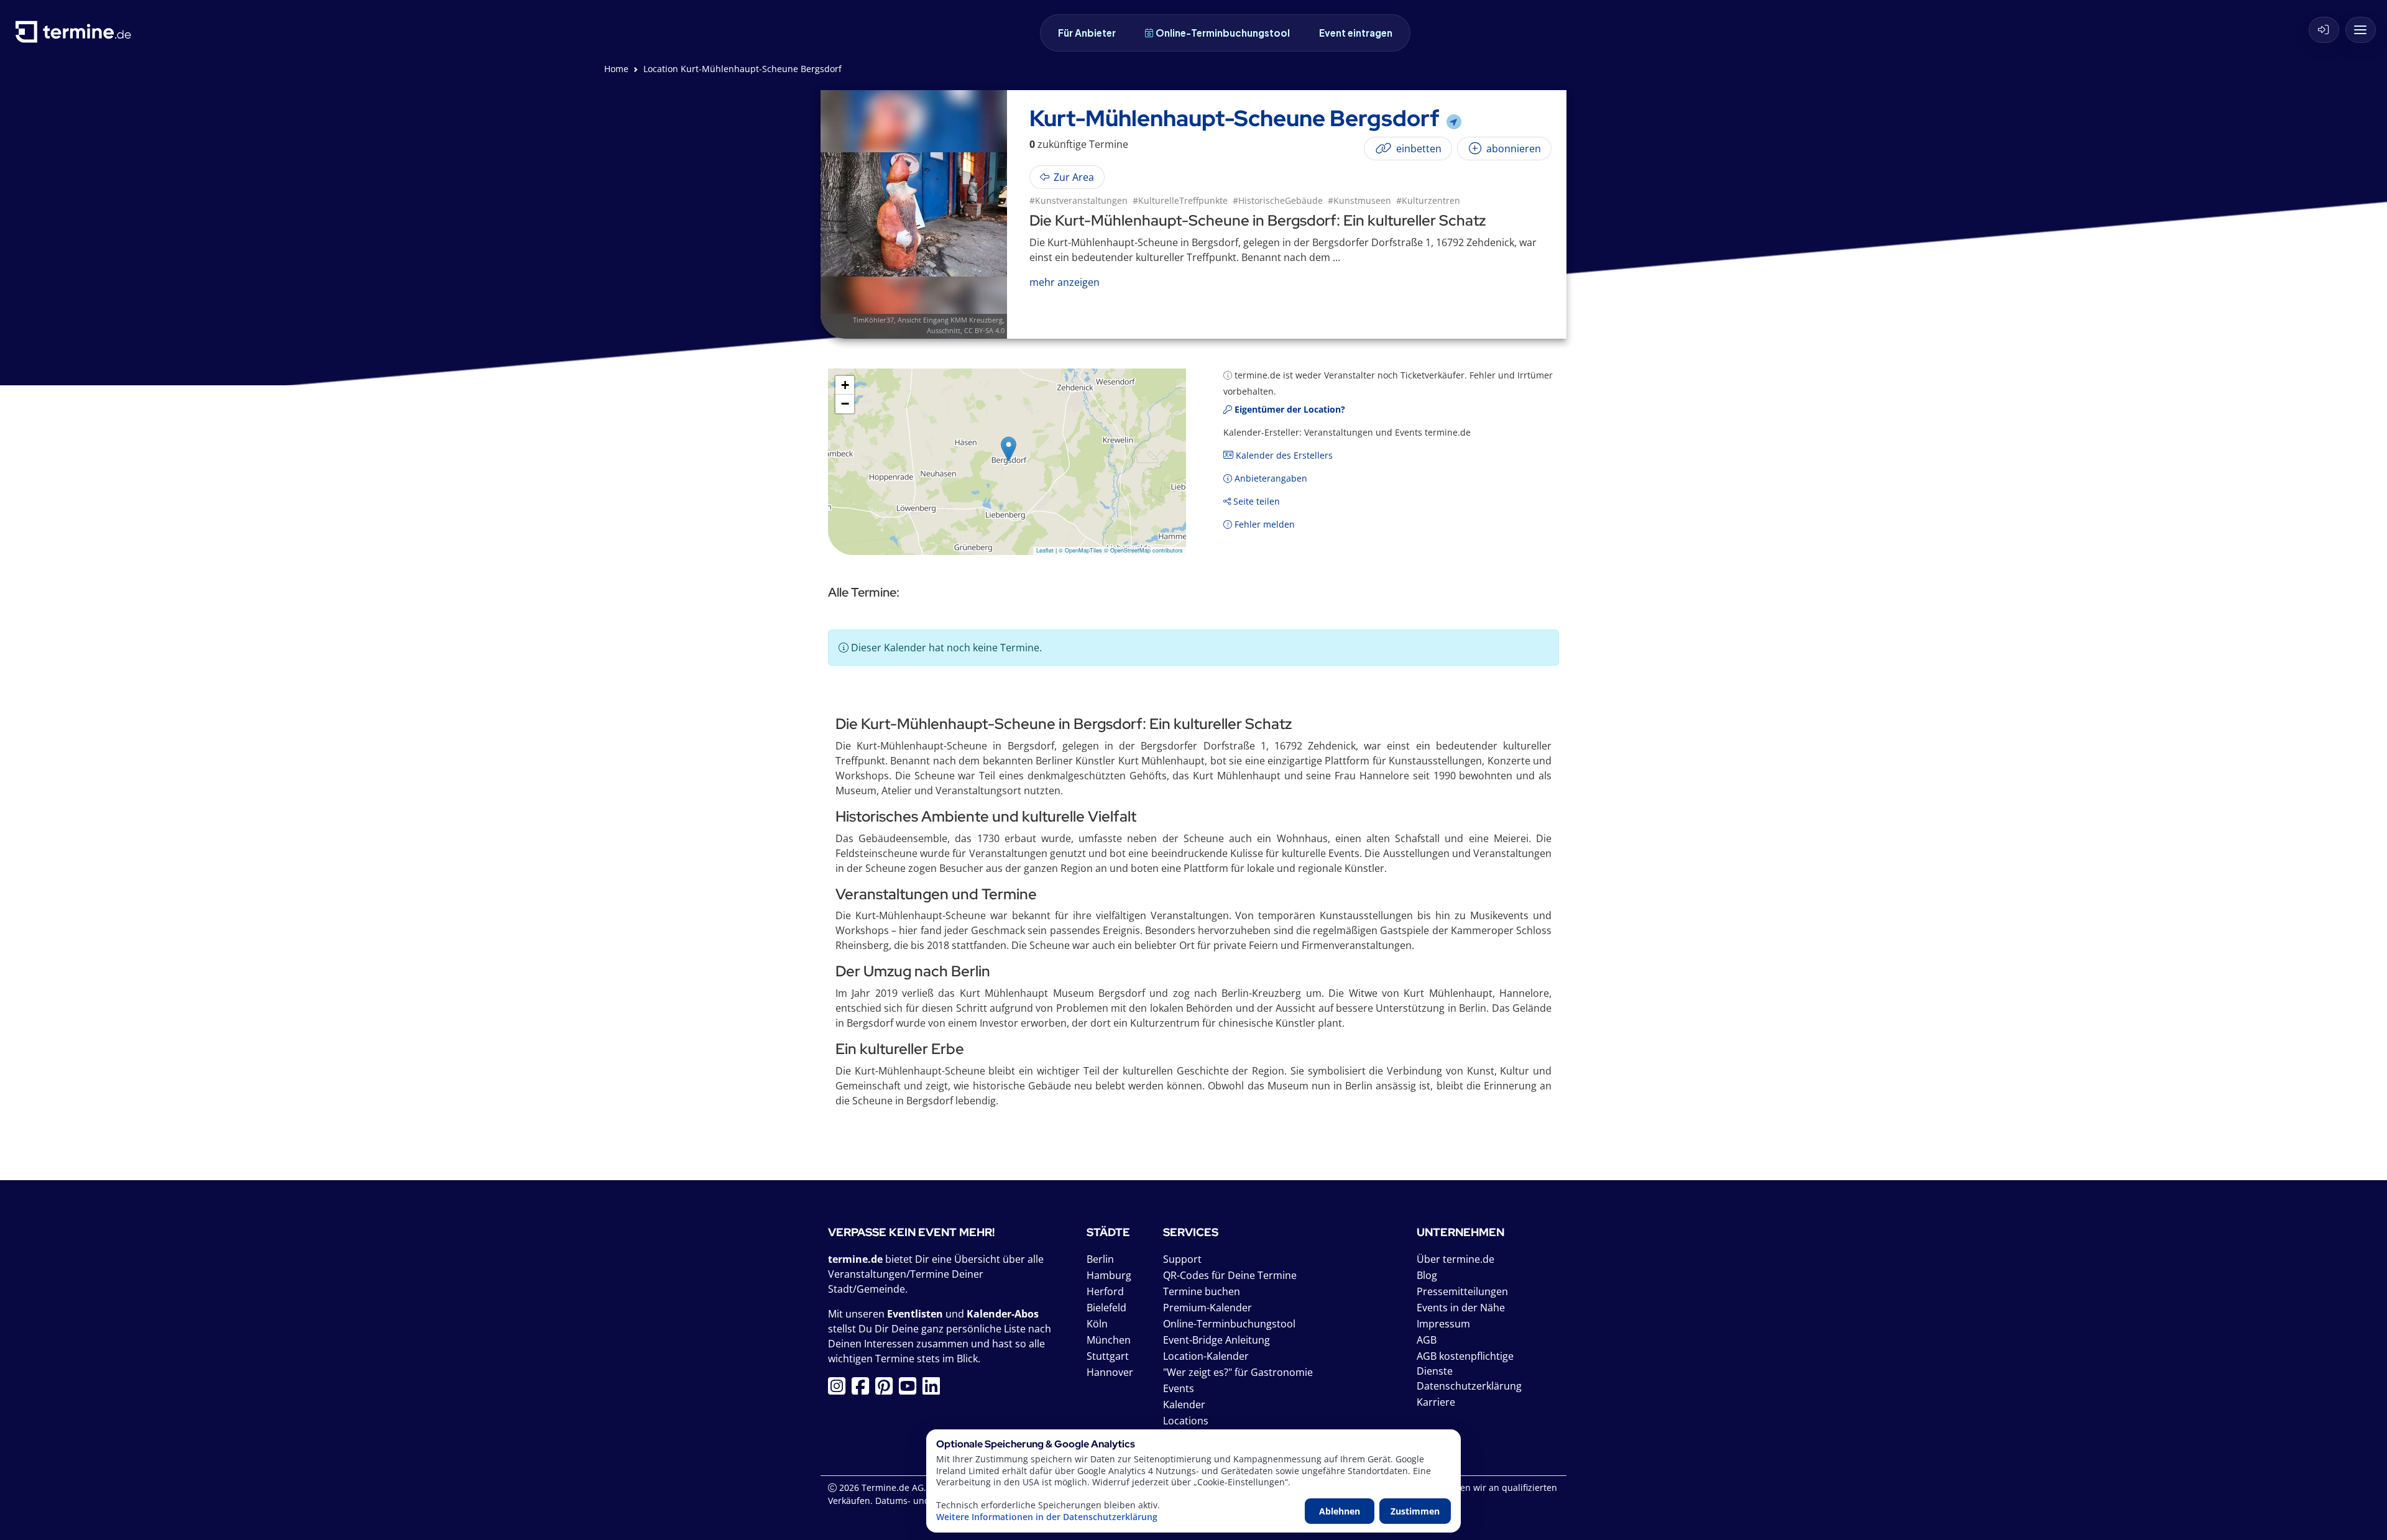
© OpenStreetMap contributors (1143, 550)
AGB (1427, 1340)
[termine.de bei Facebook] (863, 1390)
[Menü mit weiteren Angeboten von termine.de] (2361, 30)
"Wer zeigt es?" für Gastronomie (1238, 1372)
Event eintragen (1356, 33)
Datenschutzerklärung (1469, 1386)
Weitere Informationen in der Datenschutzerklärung (1047, 1517)
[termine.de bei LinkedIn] (934, 1390)
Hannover (1110, 1372)
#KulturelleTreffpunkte (1180, 200)
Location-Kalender (1206, 1356)
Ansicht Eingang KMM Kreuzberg (950, 320)
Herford (1105, 1291)
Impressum (1443, 1324)
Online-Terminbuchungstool (1223, 33)
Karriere (1436, 1402)
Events (1179, 1388)
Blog (1427, 1275)
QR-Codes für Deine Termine (1230, 1275)
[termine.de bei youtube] (911, 1390)
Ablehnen (1340, 1511)
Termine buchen (1202, 1291)
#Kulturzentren (1428, 200)
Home (616, 69)
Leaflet (1045, 550)
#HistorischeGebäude (1278, 200)
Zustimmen (1415, 1511)
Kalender (1184, 1405)
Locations (1186, 1421)
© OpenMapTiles (1080, 550)
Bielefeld (1106, 1308)
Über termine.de (1456, 1259)
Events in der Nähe (1461, 1308)
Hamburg (1109, 1275)
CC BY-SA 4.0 (984, 330)
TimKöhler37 (873, 320)
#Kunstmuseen (1359, 200)
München (1109, 1340)
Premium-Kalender (1207, 1308)
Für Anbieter (1087, 33)
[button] (1009, 449)
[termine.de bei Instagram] (840, 1390)
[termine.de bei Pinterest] (887, 1390)
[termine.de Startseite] (76, 36)
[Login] (2324, 30)
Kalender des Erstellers (1283, 455)
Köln (1097, 1324)
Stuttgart (1108, 1356)
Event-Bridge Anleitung (1216, 1340)
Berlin (1100, 1259)
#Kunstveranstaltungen (1079, 200)
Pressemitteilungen (1462, 1291)
